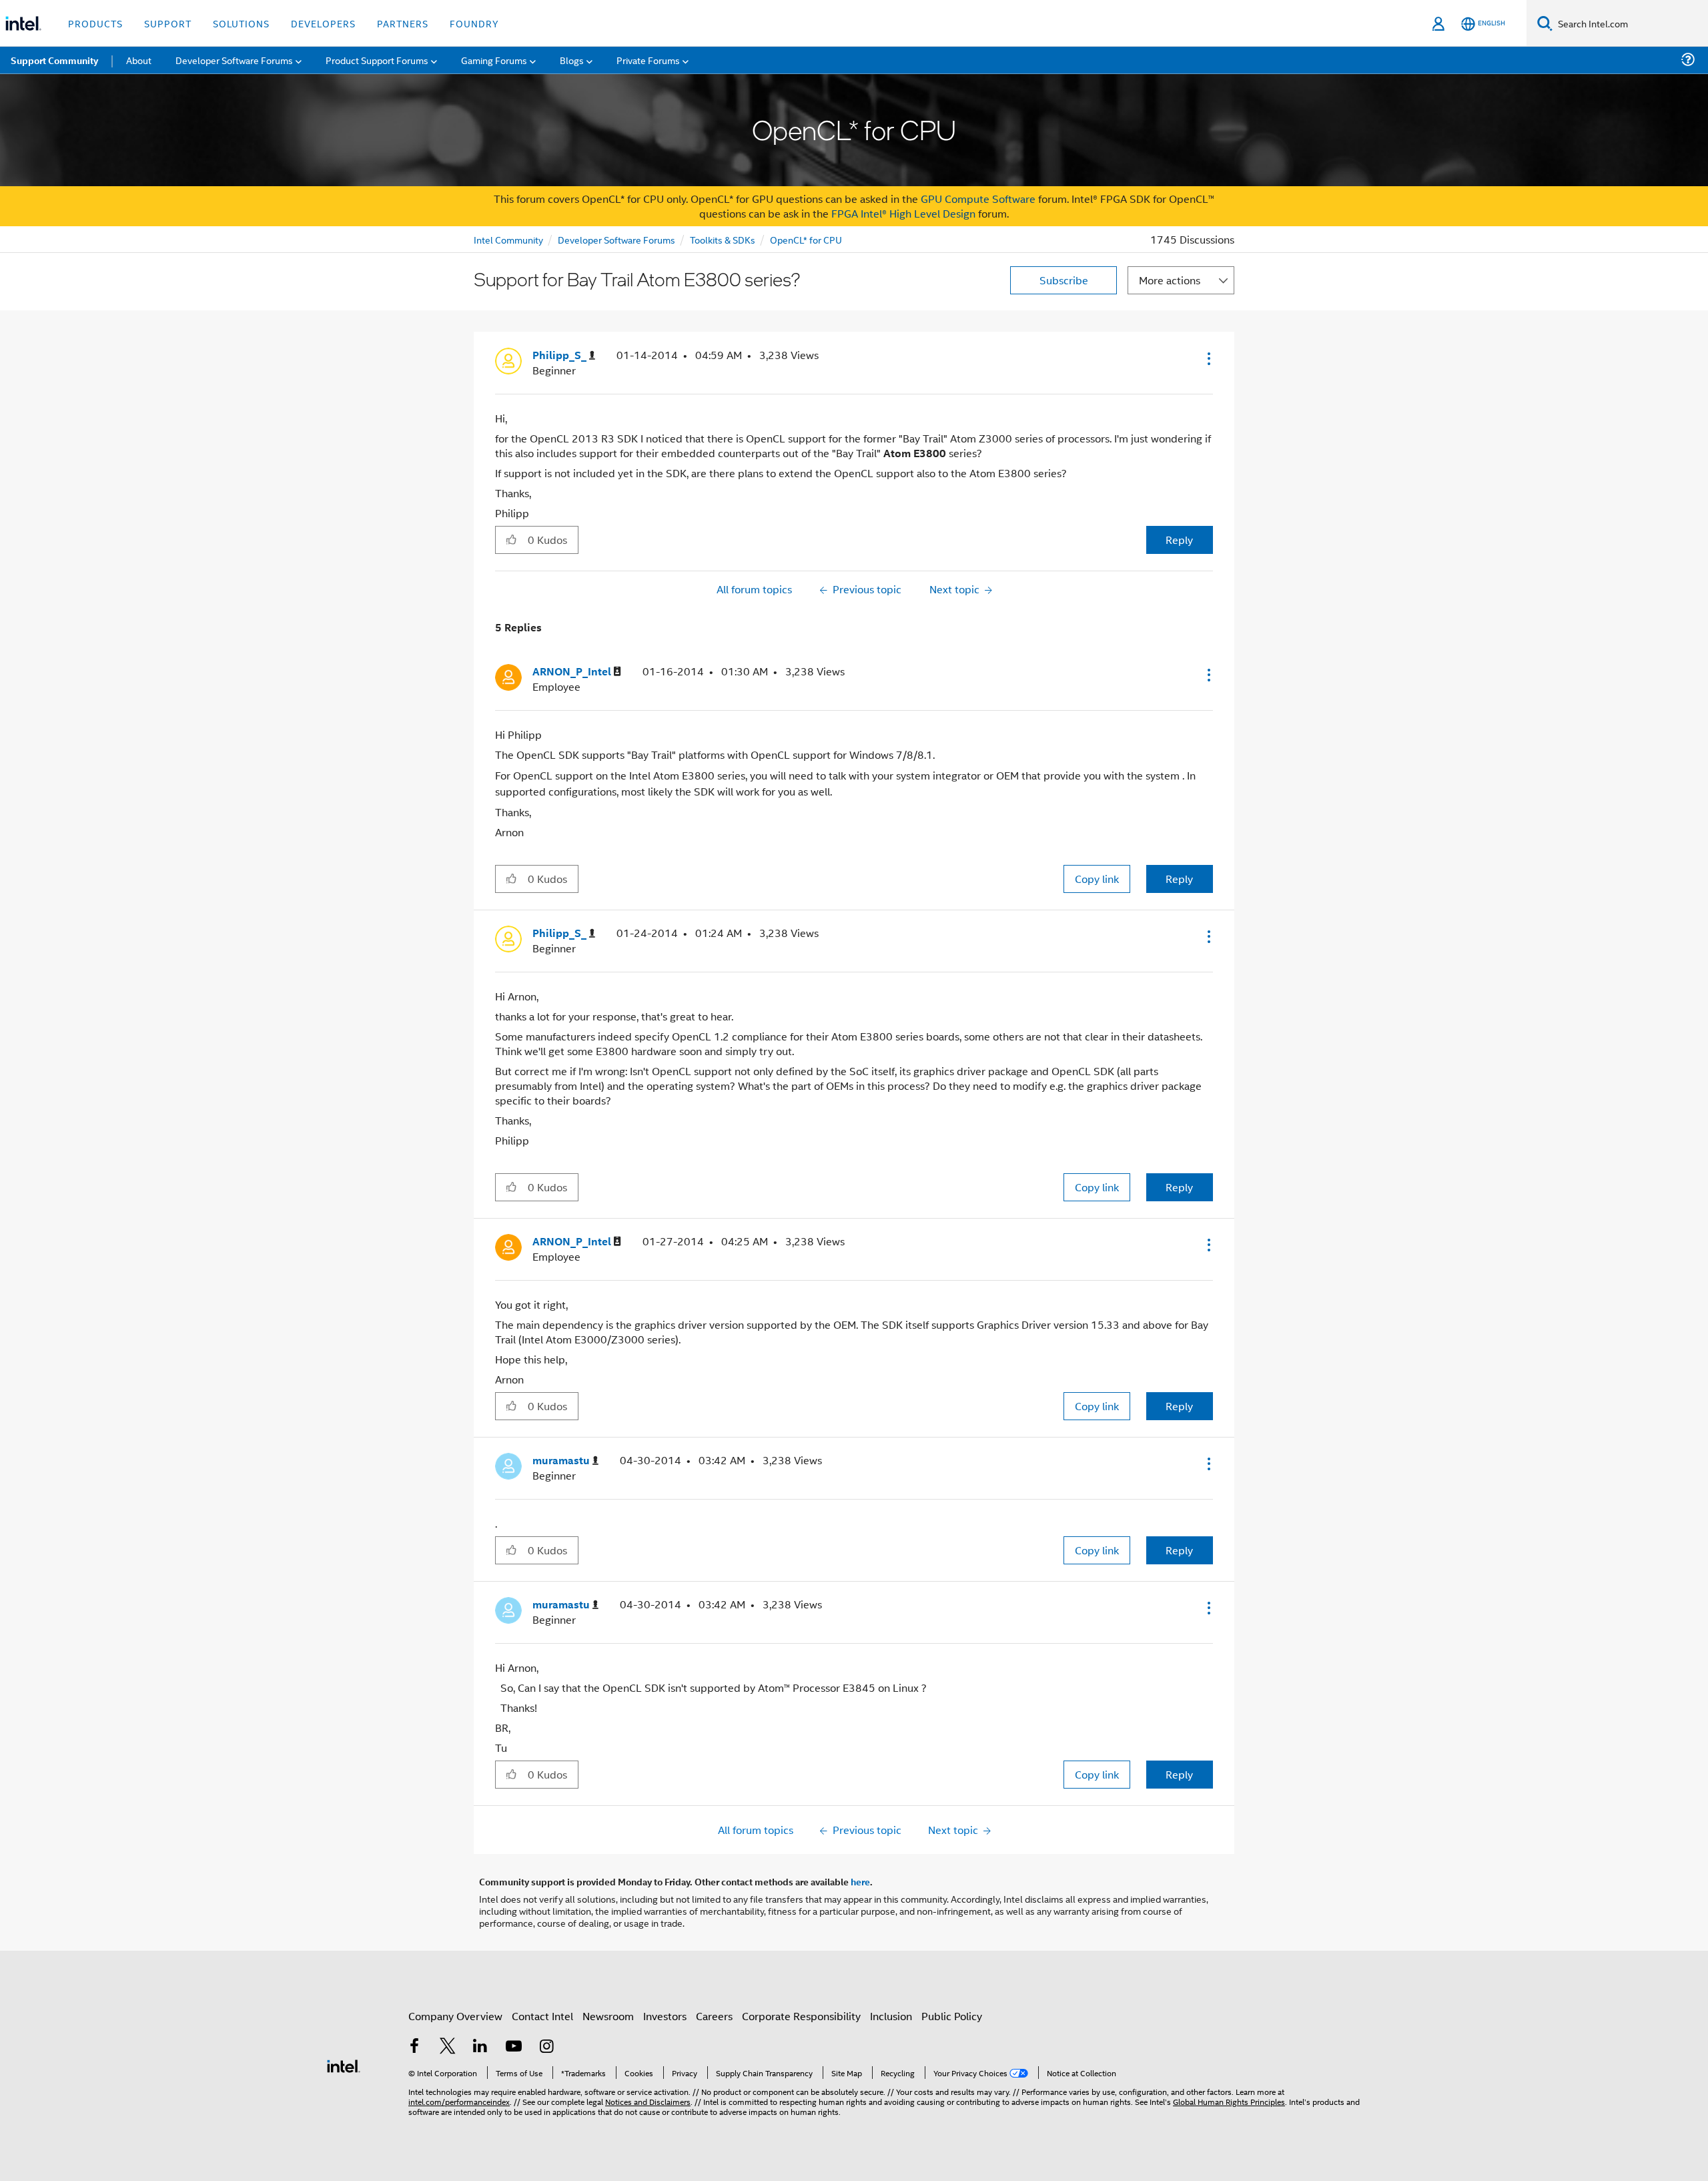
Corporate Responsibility (801, 2016)
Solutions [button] (241, 23)
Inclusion (891, 2016)
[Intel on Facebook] (414, 2047)
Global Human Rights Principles (1229, 2101)
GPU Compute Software (978, 199)
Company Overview (455, 2016)
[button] (1208, 358)
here (860, 1881)
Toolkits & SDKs (723, 239)
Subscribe (1064, 280)
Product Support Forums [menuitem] (377, 60)
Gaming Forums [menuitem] (494, 60)
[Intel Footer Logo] (344, 2065)
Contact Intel (542, 2016)
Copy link (1097, 879)
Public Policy (952, 2016)
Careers (714, 2016)
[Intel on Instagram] (546, 2047)
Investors (665, 2016)
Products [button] (95, 23)
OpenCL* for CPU (806, 239)
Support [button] (168, 23)
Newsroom (608, 2016)
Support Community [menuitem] (54, 60)
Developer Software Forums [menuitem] (234, 60)
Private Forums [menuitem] (648, 60)
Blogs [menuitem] (572, 60)
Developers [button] (323, 23)
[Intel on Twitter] (448, 2047)
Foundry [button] (474, 23)
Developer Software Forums (616, 239)
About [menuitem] (139, 60)
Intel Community (508, 239)
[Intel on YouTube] (514, 2047)
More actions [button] (1170, 280)
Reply (1179, 540)
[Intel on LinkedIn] (480, 2047)
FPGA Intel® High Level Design (903, 213)
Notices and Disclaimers (648, 2101)
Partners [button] (403, 23)
